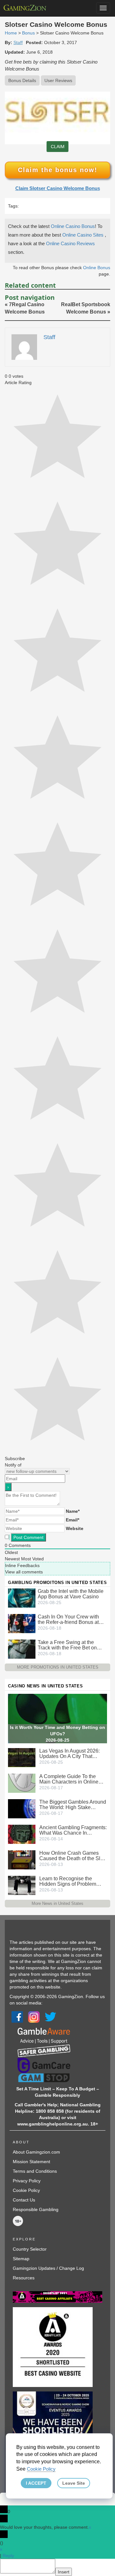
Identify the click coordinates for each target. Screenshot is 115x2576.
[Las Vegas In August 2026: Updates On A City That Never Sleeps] (22, 1757)
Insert (64, 2572)
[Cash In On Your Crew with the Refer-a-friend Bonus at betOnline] (22, 1623)
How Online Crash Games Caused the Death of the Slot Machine (72, 1856)
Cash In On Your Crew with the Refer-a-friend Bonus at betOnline (68, 1619)
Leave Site (74, 2483)
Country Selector (30, 2249)
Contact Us (24, 2200)
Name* (73, 1511)
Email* (73, 1520)
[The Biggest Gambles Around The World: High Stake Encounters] (22, 1808)
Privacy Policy (27, 2181)
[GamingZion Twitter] (50, 2017)
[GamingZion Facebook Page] (17, 2017)
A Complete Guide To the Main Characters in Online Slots (69, 1779)
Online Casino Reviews (70, 243)
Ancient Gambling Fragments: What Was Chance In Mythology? (73, 1830)
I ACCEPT (36, 2483)
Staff (18, 42)
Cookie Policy (26, 2190)
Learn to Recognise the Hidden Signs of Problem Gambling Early (68, 1881)
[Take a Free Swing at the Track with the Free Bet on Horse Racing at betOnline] (22, 1649)
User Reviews (58, 80)
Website (75, 1528)
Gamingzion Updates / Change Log (48, 2268)
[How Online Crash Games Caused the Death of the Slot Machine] (22, 1859)
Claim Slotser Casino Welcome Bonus (58, 188)
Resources (24, 2278)
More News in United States (57, 1903)
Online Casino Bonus (73, 226)
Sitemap (21, 2259)
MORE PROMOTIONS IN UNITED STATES (58, 1667)
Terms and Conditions (35, 2171)
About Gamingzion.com (36, 2152)
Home (11, 33)
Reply (8, 2556)
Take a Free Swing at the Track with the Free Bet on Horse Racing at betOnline (68, 1645)
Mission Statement (31, 2162)
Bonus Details (22, 80)
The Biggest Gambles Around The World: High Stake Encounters (73, 1805)
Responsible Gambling (36, 2209)
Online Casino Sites (84, 235)
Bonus (28, 33)
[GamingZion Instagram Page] (34, 2017)
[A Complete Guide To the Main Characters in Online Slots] (22, 1783)
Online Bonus (97, 268)
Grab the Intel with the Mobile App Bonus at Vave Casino (71, 1594)
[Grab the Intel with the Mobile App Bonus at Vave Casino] (22, 1598)
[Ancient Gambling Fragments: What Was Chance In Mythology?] (22, 1834)
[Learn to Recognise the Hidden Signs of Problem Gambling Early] (22, 1885)
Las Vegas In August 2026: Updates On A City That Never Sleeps (69, 1754)
